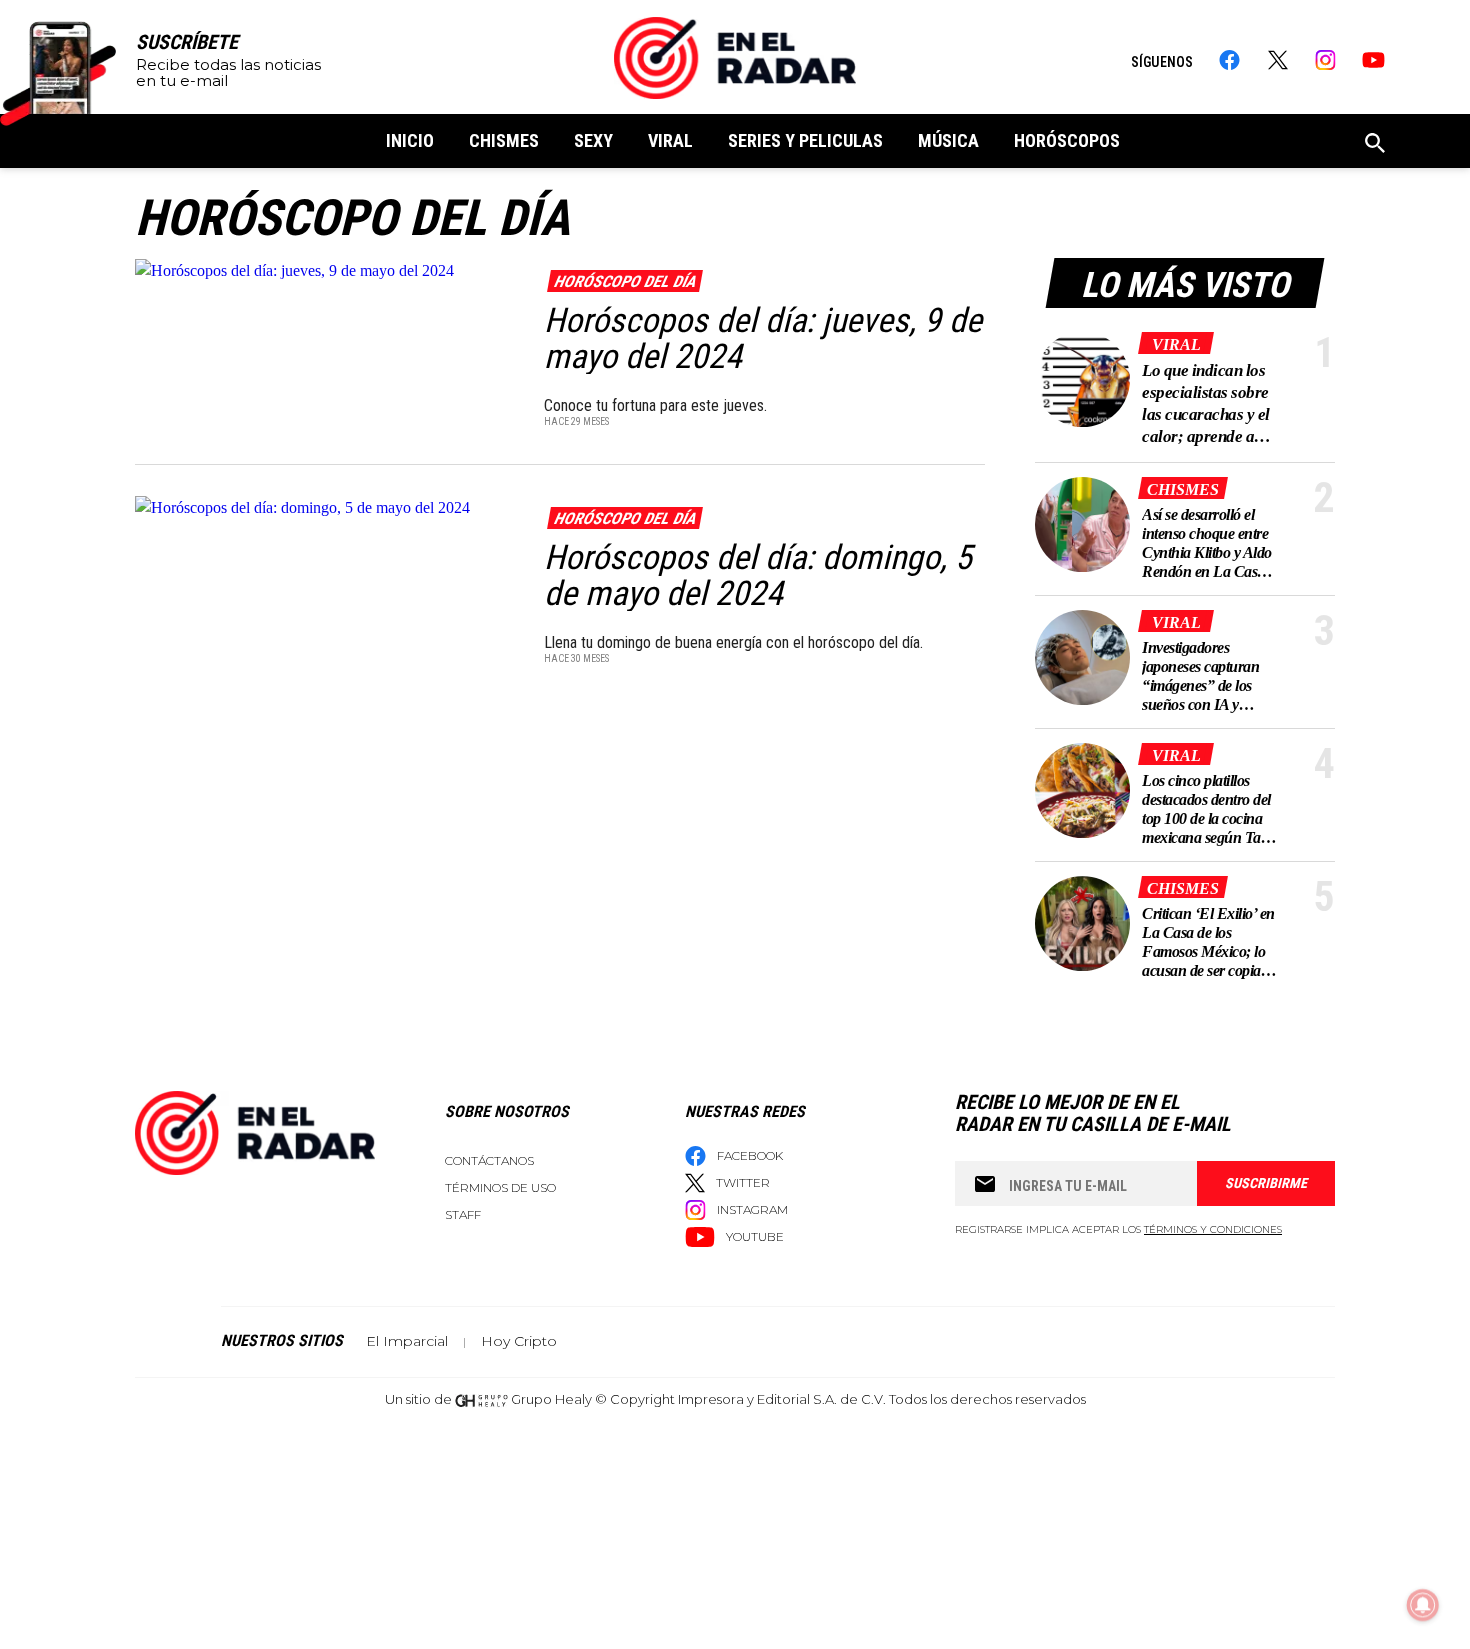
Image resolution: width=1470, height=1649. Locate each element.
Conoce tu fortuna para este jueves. (655, 405)
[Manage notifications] (1423, 1605)
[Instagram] (1325, 60)
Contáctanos (489, 1160)
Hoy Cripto (519, 1341)
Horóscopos (1067, 140)
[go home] (735, 58)
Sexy (593, 140)
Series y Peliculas (805, 140)
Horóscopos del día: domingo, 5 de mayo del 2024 (758, 575)
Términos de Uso (500, 1187)
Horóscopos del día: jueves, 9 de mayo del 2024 (763, 338)
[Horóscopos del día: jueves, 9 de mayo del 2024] (326, 269)
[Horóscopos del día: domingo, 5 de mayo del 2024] (326, 506)
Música (948, 140)
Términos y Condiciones (1213, 1229)
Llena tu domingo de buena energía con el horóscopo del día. (733, 642)
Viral (670, 140)
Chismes (504, 140)
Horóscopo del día (624, 281)
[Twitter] (1277, 60)
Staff (463, 1214)
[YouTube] (1373, 60)
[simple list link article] (1082, 379)
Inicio (410, 140)
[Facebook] (1229, 60)
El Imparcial (407, 1341)
